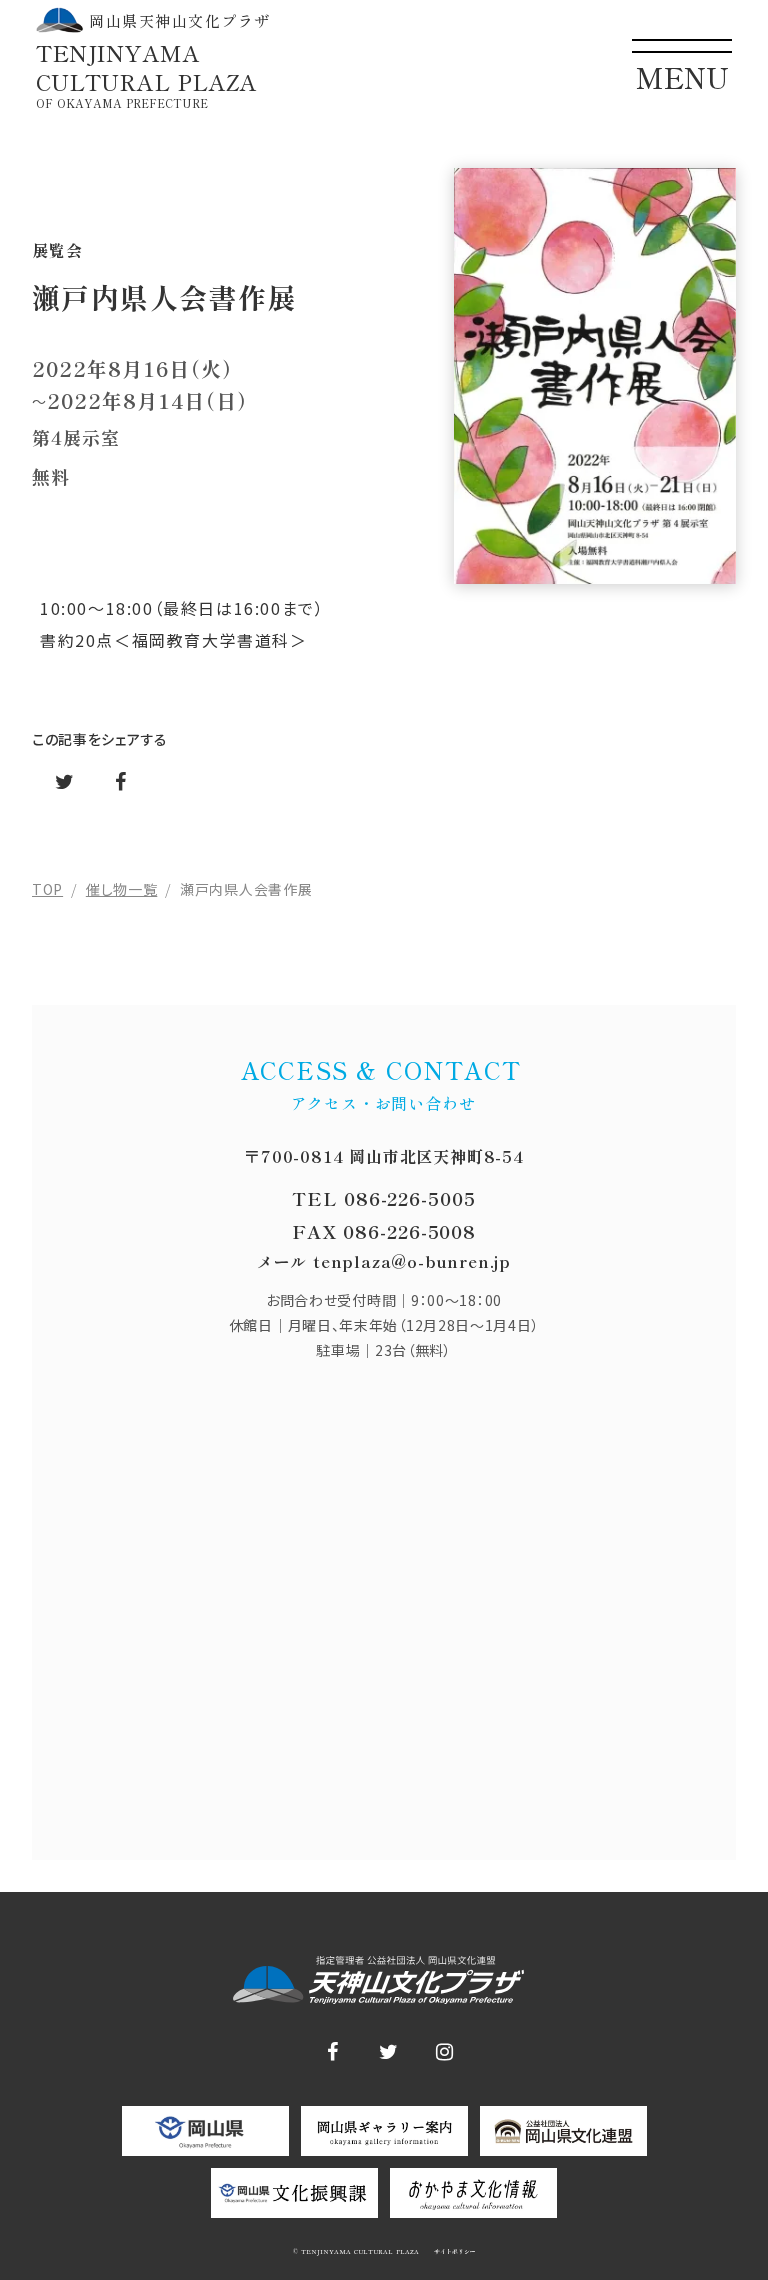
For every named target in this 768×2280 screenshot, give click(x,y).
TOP (47, 889)
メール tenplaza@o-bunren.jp (384, 1261)
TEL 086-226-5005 (383, 1198)
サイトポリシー (453, 2252)
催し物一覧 (122, 889)
